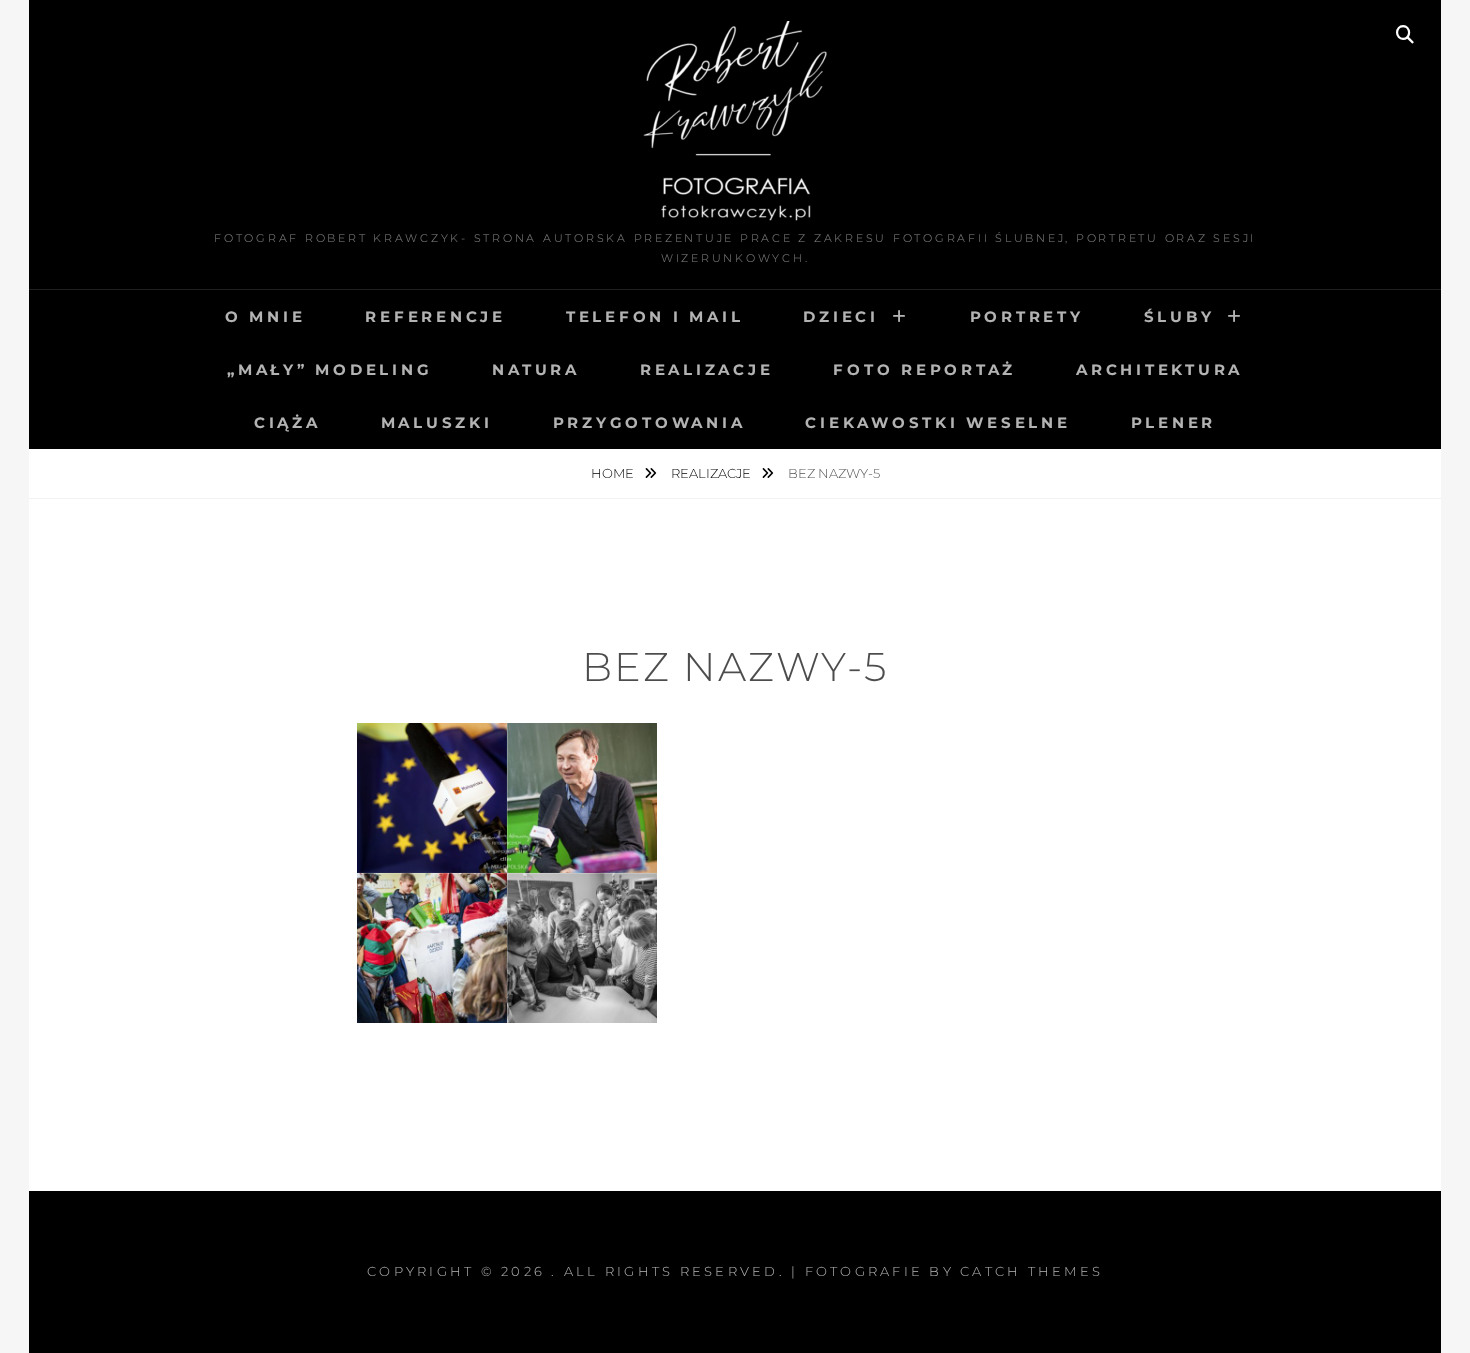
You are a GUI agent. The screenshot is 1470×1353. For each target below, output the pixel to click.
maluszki (437, 422)
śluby (1179, 316)
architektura (1159, 369)
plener (1174, 422)
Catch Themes (1031, 1271)
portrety (1027, 316)
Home (614, 473)
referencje (435, 316)
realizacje (707, 369)
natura (536, 369)
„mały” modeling (329, 369)
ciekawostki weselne (937, 422)
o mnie (265, 316)
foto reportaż (924, 369)
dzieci (841, 316)
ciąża (287, 422)
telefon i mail (655, 316)
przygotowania (649, 422)
